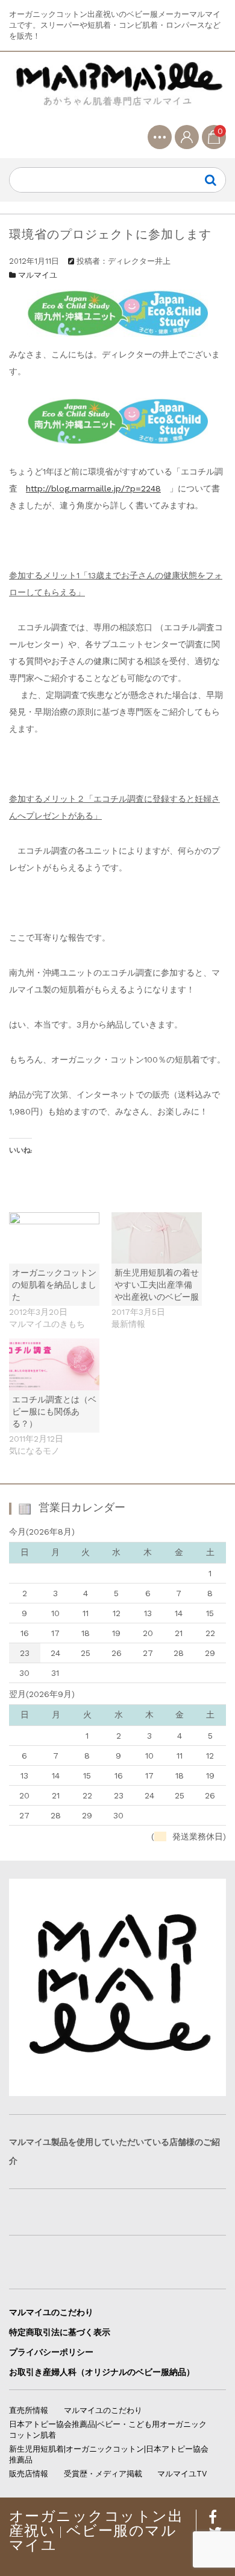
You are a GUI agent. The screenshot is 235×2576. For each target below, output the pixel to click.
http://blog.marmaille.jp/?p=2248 (93, 488)
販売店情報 (29, 2474)
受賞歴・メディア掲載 (103, 2474)
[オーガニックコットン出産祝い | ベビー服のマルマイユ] (117, 93)
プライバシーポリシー (51, 2352)
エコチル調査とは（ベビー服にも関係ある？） (54, 1411)
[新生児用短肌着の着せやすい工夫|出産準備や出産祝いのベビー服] (157, 1238)
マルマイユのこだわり (51, 2312)
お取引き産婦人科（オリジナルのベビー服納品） (102, 2372)
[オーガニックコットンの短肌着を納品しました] (54, 1238)
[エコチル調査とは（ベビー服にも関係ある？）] (54, 1364)
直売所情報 (29, 2410)
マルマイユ (38, 275)
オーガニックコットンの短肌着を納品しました (54, 1285)
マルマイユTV (182, 2474)
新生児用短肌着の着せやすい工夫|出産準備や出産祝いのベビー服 (157, 1285)
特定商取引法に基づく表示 (60, 2332)
